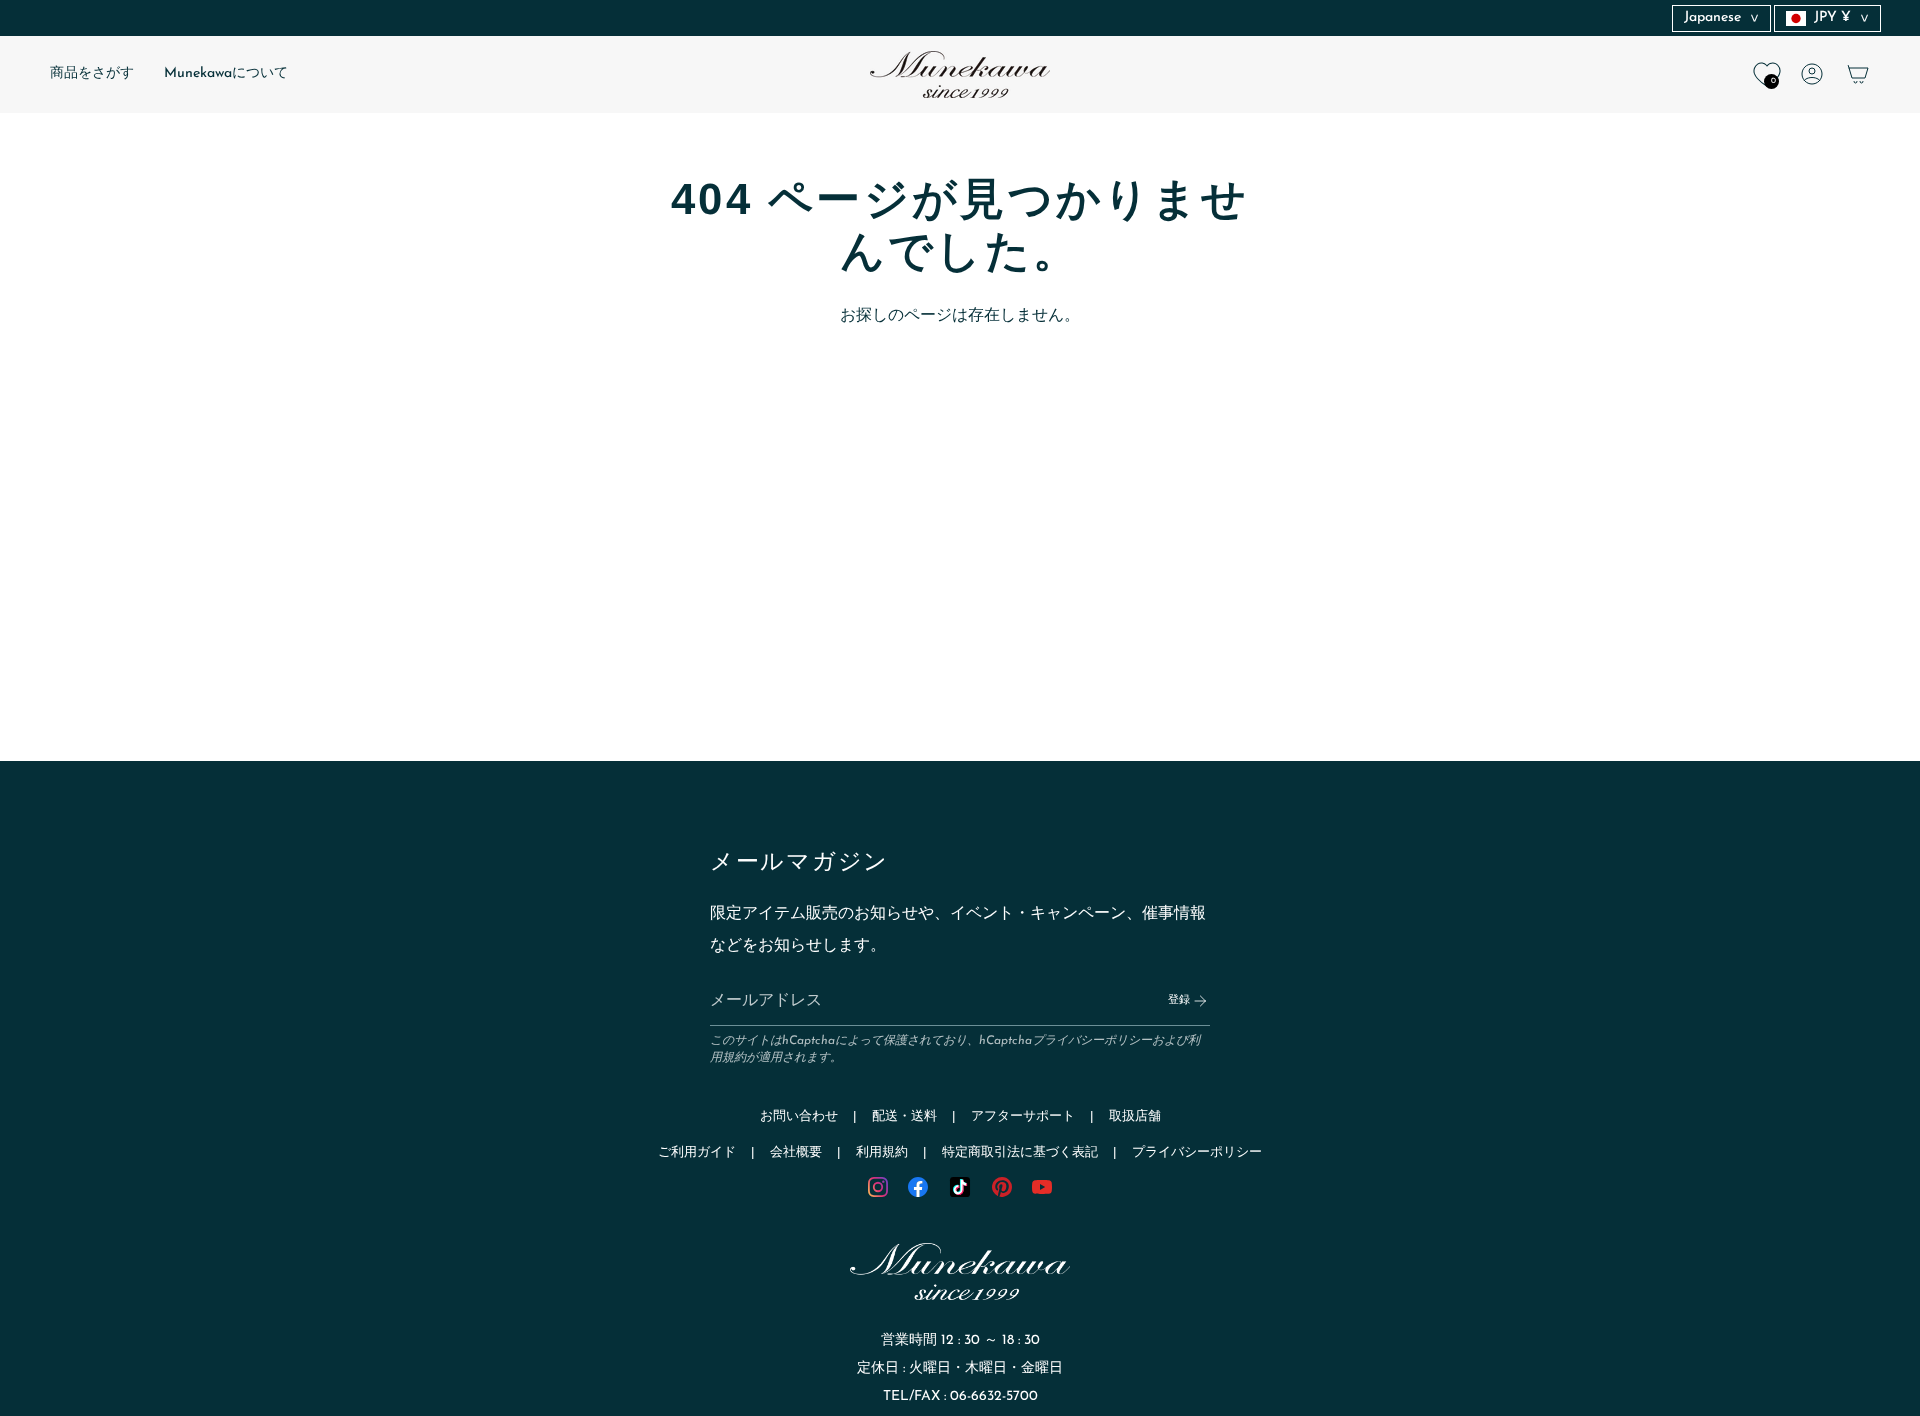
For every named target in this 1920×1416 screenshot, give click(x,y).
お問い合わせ (799, 1116)
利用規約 (882, 1152)
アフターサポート (1023, 1116)
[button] (92, 74)
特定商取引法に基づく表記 (1020, 1152)
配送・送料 (904, 1116)
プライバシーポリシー (1092, 1041)
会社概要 (796, 1152)
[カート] (1858, 74)
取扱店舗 (1135, 1116)
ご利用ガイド (697, 1152)
